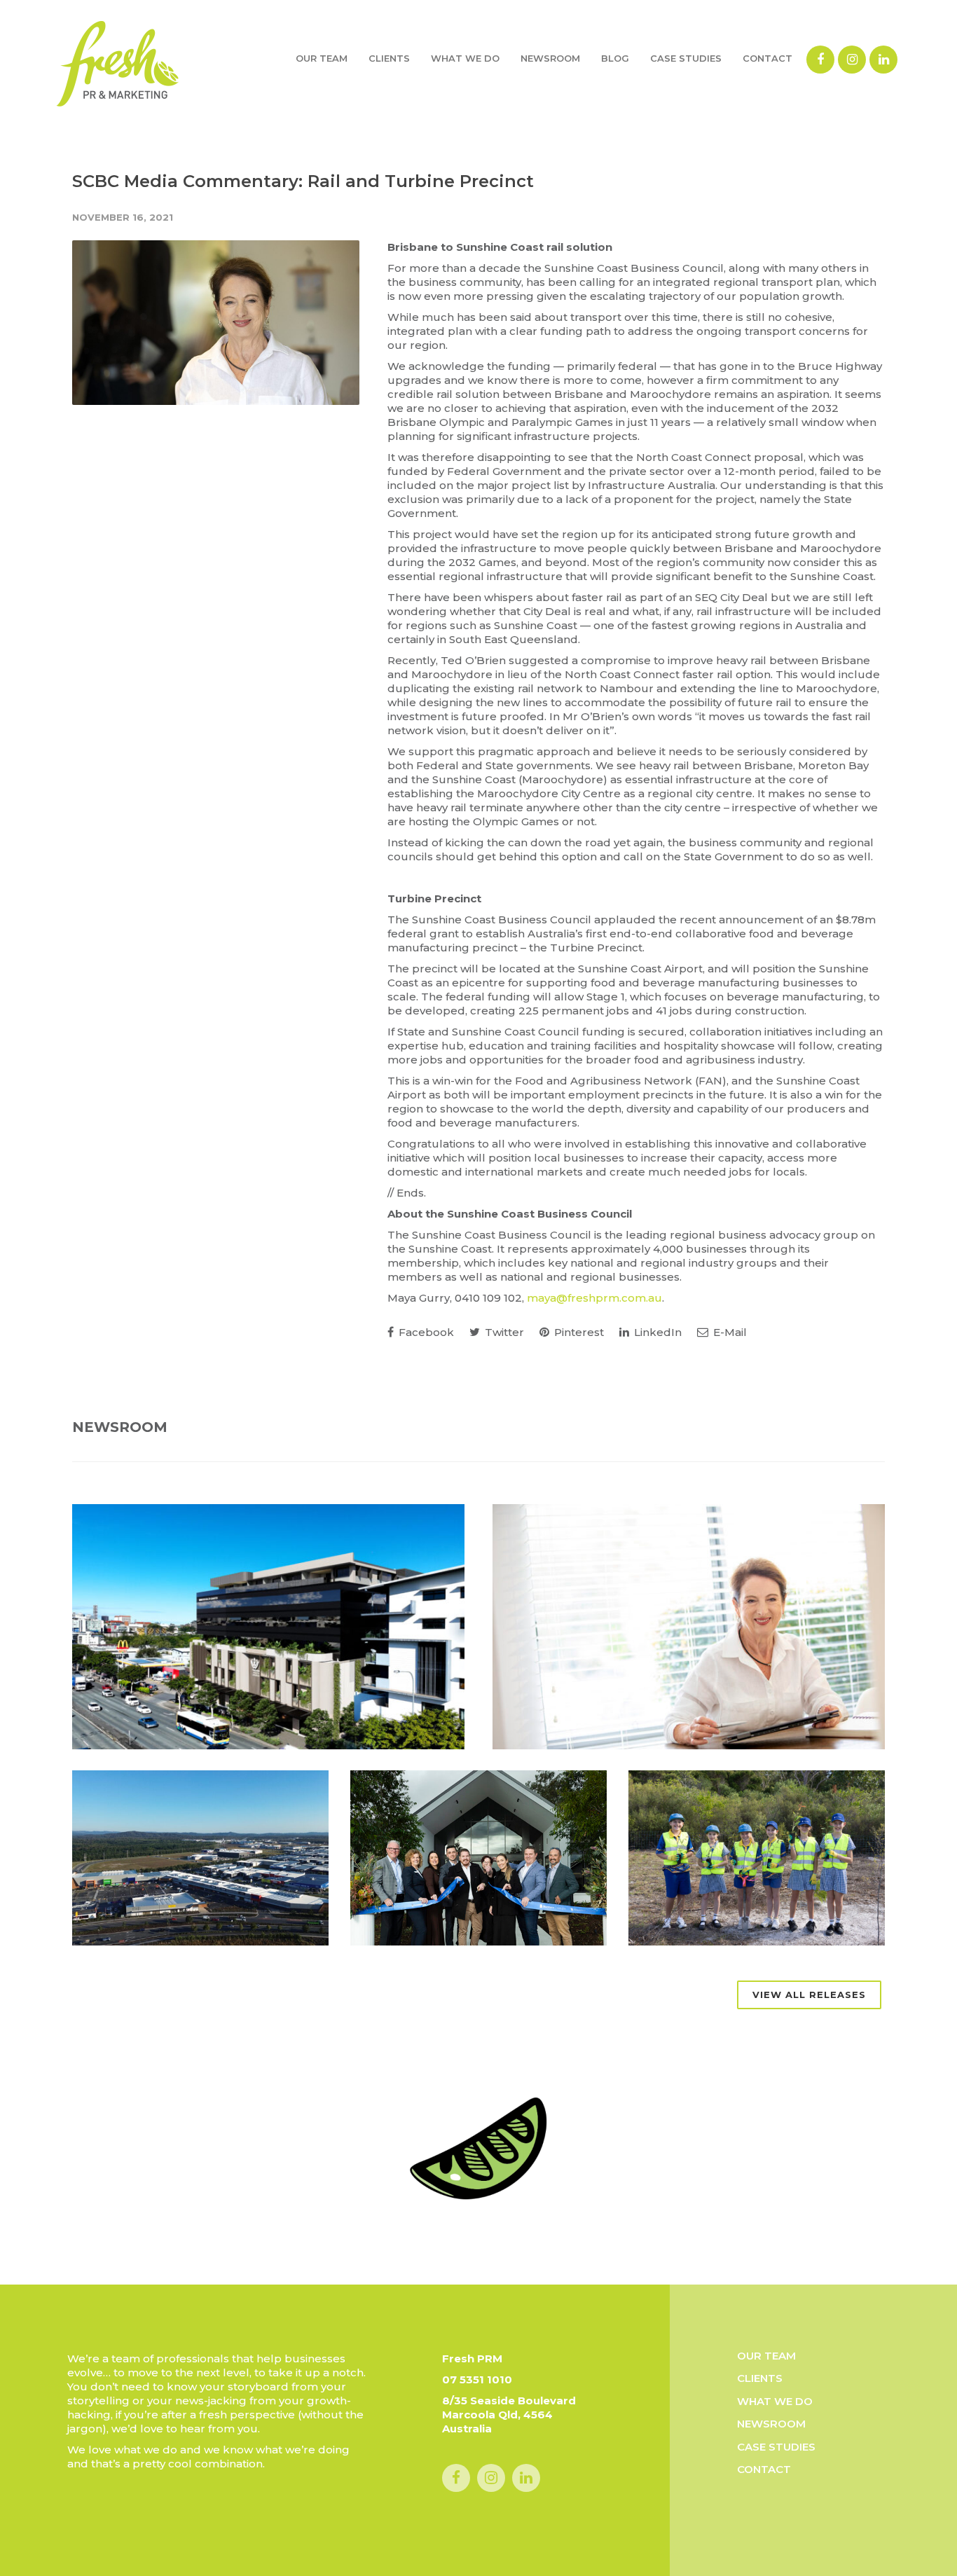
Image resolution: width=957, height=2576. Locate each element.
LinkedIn (656, 1332)
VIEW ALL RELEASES (809, 1995)
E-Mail (729, 1332)
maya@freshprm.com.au (594, 1298)
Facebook (425, 1332)
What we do (465, 58)
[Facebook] (820, 60)
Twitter (503, 1332)
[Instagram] (852, 60)
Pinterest (578, 1332)
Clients (389, 58)
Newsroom (550, 58)
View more (268, 1627)
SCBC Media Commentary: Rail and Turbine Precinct (303, 181)
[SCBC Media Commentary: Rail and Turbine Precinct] (216, 323)
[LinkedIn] (883, 60)
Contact (767, 58)
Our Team (322, 58)
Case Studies (686, 58)
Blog (615, 58)
